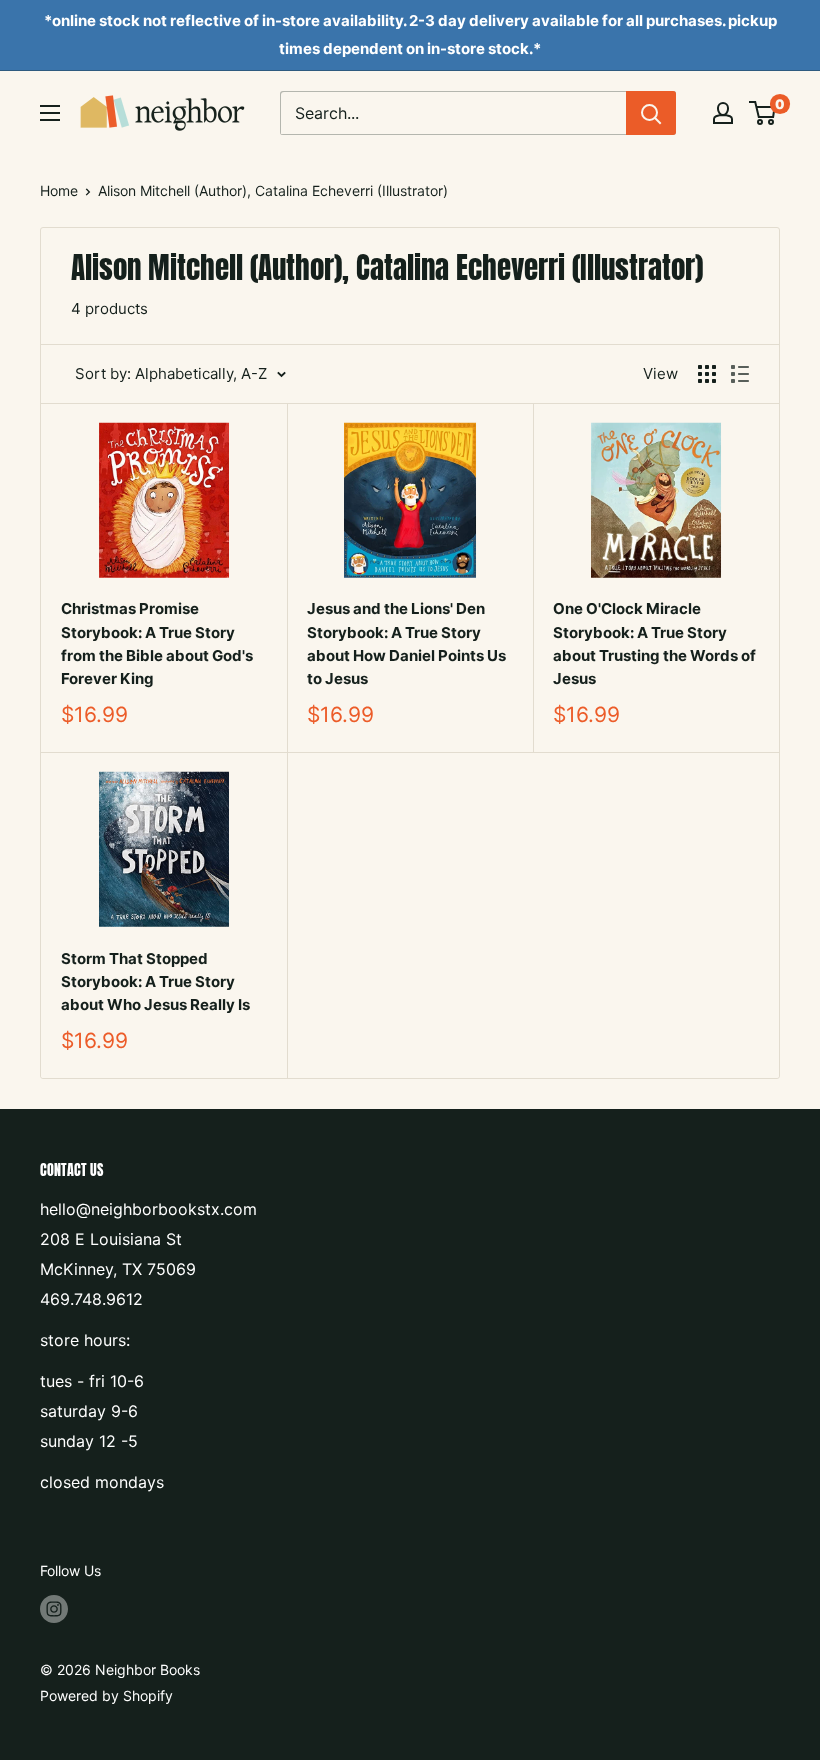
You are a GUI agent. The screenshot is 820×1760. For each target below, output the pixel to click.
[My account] (723, 113)
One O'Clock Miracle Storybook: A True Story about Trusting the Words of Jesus (654, 643)
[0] (763, 113)
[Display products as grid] (707, 374)
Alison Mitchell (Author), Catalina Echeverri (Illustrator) (273, 190)
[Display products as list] (740, 374)
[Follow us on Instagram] (54, 1609)
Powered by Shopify (106, 1695)
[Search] (651, 113)
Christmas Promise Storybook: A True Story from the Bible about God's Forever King (157, 643)
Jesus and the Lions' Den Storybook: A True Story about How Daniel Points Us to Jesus (406, 643)
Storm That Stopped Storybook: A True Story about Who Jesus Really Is (155, 982)
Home (59, 190)
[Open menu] (50, 113)
